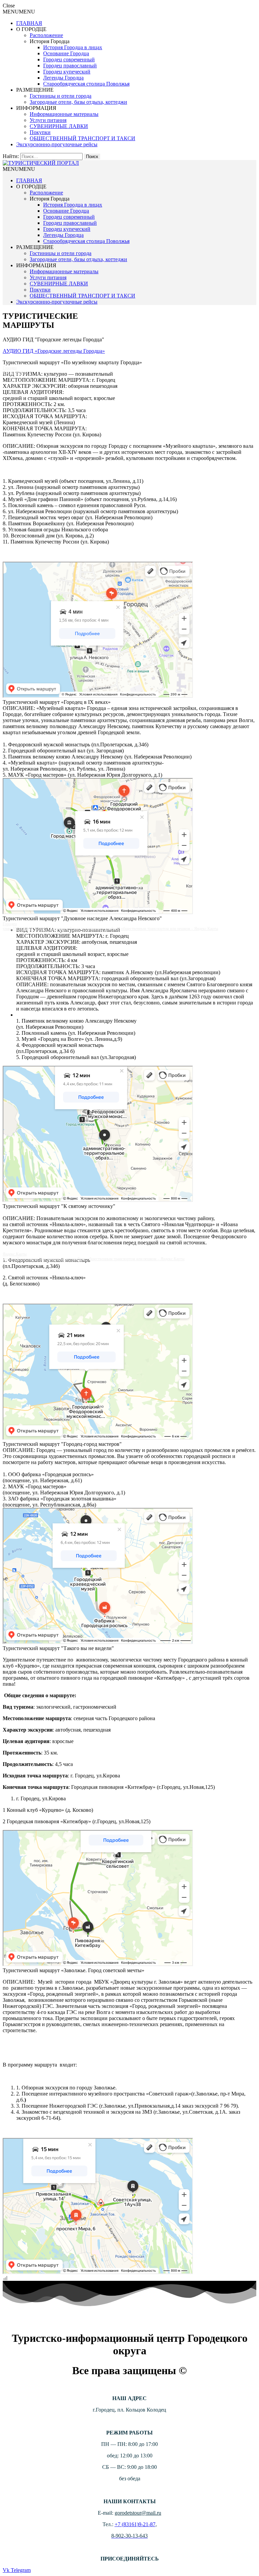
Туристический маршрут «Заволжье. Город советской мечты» (74, 1970)
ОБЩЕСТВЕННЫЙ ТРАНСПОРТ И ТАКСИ (82, 138)
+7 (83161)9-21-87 (135, 2524)
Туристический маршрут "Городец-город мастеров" (62, 1444)
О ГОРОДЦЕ (31, 29)
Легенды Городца (63, 78)
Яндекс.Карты (15, 373)
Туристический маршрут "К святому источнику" (59, 1206)
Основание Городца (66, 53)
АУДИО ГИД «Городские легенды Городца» (54, 351)
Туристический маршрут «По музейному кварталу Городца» (72, 362)
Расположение (46, 35)
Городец (10, 368)
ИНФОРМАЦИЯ (36, 108)
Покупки (40, 132)
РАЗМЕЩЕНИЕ (35, 90)
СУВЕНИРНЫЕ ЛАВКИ (59, 126)
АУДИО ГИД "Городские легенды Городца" (53, 339)
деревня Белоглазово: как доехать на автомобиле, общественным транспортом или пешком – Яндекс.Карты (94, 1259)
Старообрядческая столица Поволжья (86, 84)
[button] (19, 12)
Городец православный (70, 66)
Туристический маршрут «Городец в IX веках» (57, 702)
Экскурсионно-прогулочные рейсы (57, 144)
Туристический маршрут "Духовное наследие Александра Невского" (82, 918)
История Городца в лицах (73, 47)
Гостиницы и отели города (61, 96)
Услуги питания (48, 120)
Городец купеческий (67, 72)
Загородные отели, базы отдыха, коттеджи (78, 102)
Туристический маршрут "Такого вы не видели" (58, 1648)
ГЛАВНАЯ (29, 23)
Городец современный (69, 59)
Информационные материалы (64, 114)
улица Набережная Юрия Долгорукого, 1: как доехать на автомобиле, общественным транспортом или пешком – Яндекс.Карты (110, 929)
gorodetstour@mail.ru (138, 2513)
